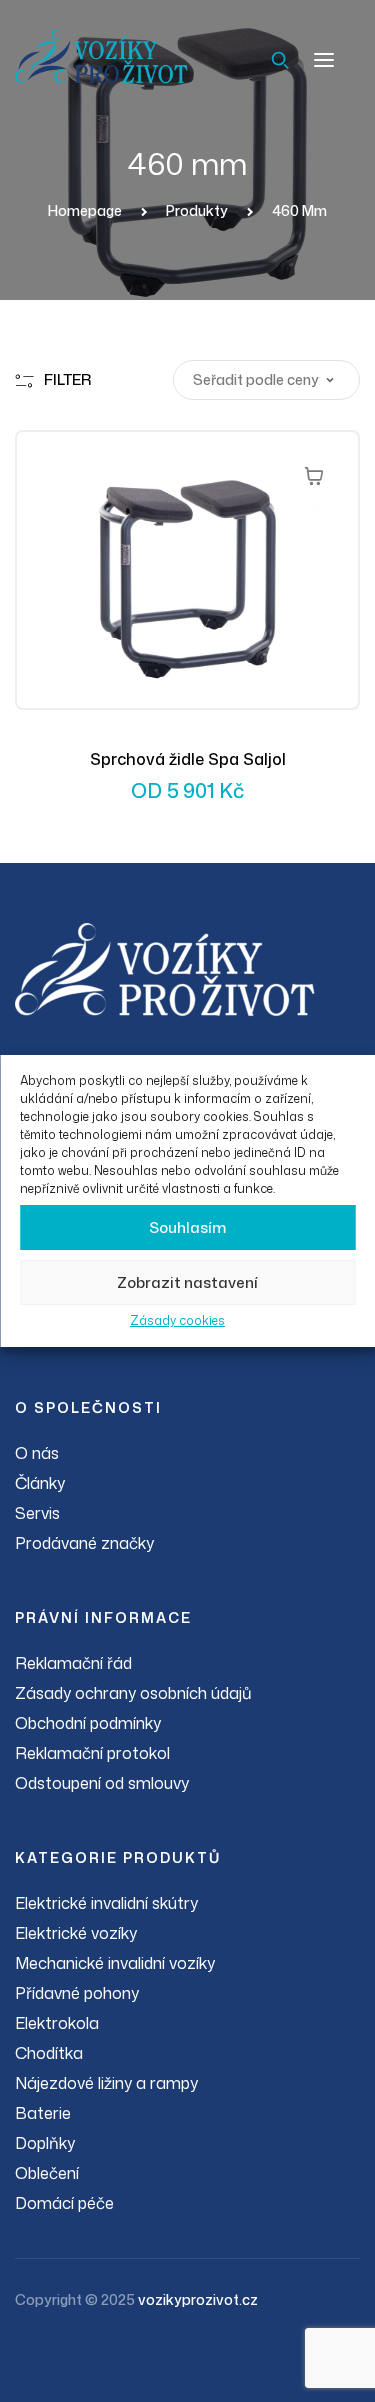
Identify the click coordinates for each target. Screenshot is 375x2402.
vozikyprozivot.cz (198, 2299)
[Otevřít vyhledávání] (280, 60)
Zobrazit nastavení (187, 1282)
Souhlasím (187, 1227)
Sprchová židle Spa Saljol (188, 759)
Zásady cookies (177, 1320)
